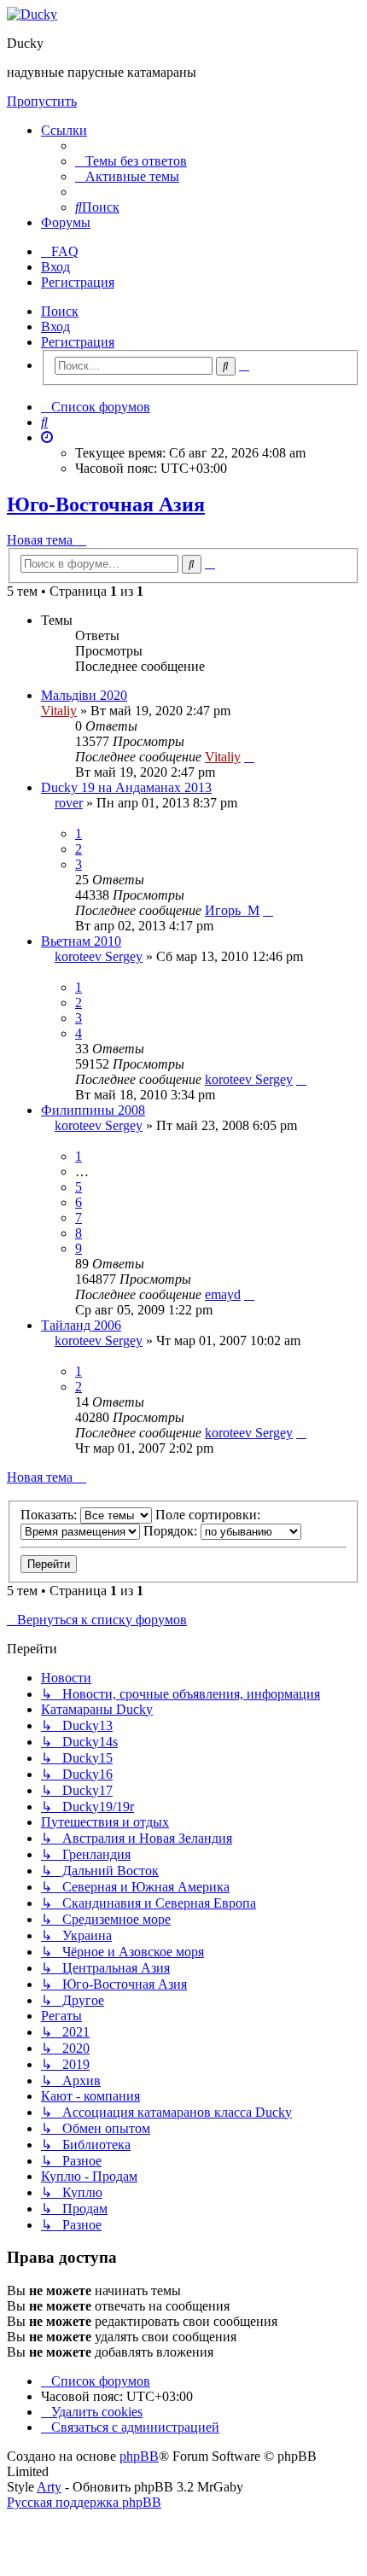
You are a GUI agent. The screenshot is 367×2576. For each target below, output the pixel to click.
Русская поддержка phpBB (84, 2502)
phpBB (139, 2456)
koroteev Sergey (99, 956)
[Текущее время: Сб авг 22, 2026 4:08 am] (47, 437)
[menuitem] (131, 161)
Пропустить (42, 101)
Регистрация (78, 342)
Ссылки (64, 130)
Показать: (50, 1515)
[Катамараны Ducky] (32, 14)
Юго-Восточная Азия (106, 504)
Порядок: (172, 1531)
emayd (223, 1294)
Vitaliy (59, 711)
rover (69, 803)
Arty (49, 2487)
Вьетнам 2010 (81, 941)
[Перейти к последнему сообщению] (249, 757)
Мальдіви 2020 (84, 695)
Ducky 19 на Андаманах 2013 (126, 787)
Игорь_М (232, 910)
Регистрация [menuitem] (78, 282)
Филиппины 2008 (93, 1110)
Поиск (60, 311)
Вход (55, 326)
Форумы (66, 222)
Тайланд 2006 (81, 1325)
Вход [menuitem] (55, 267)
